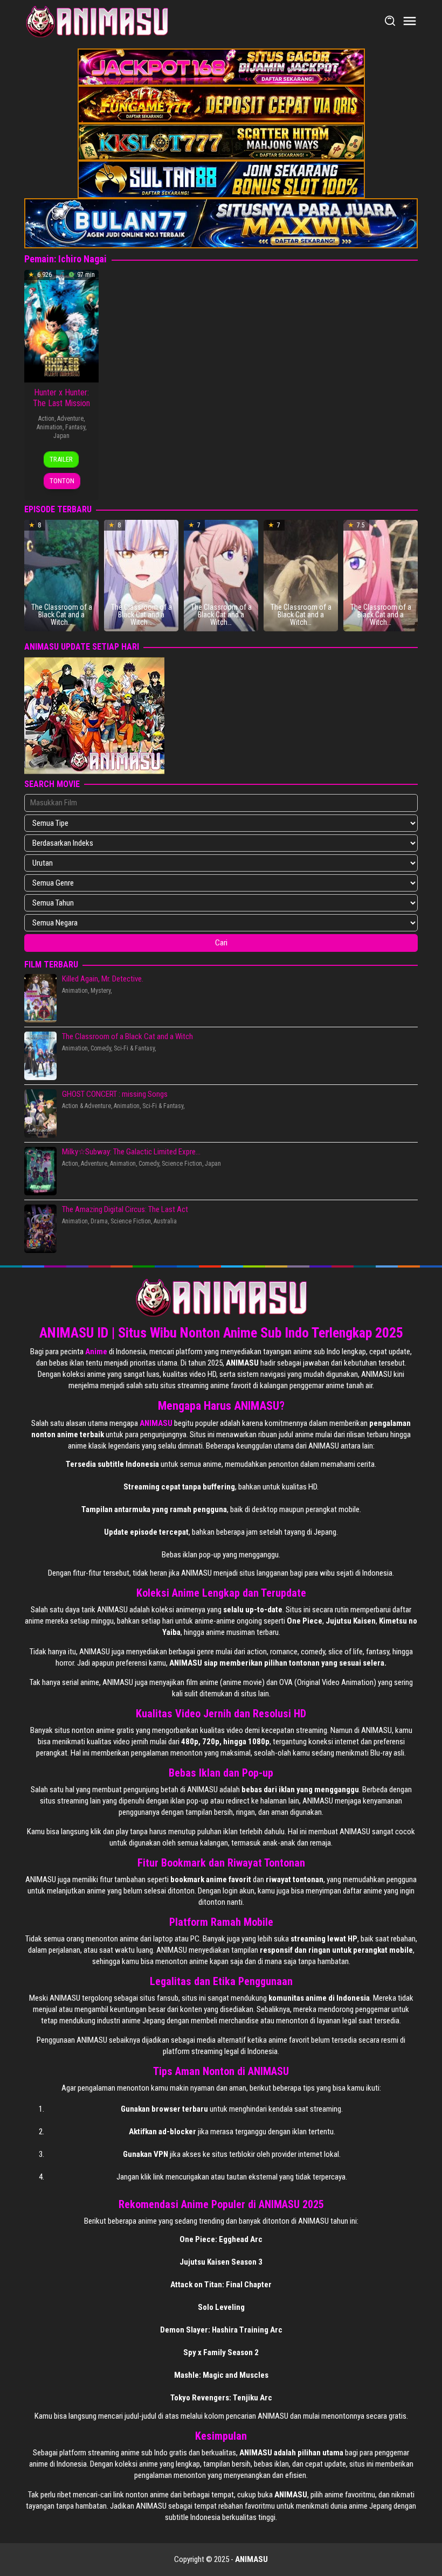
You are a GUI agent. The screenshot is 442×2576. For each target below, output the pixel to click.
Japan (61, 436)
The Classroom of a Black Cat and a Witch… (62, 615)
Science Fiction (182, 1164)
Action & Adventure (87, 1106)
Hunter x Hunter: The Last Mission (61, 398)
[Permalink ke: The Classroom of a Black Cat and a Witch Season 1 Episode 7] (301, 575)
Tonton (62, 481)
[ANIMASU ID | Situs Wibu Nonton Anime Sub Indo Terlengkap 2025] (97, 21)
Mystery (101, 991)
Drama (99, 1221)
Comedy (101, 1048)
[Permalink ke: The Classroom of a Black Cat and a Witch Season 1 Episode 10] (61, 575)
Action (46, 419)
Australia (165, 1221)
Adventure (70, 419)
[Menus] (410, 22)
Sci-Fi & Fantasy (134, 1048)
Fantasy (75, 427)
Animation (50, 427)
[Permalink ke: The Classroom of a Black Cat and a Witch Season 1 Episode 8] (221, 575)
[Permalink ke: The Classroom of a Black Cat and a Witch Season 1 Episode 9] (141, 575)
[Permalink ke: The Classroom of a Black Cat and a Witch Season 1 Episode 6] (381, 575)
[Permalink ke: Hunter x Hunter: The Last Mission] (61, 325)
